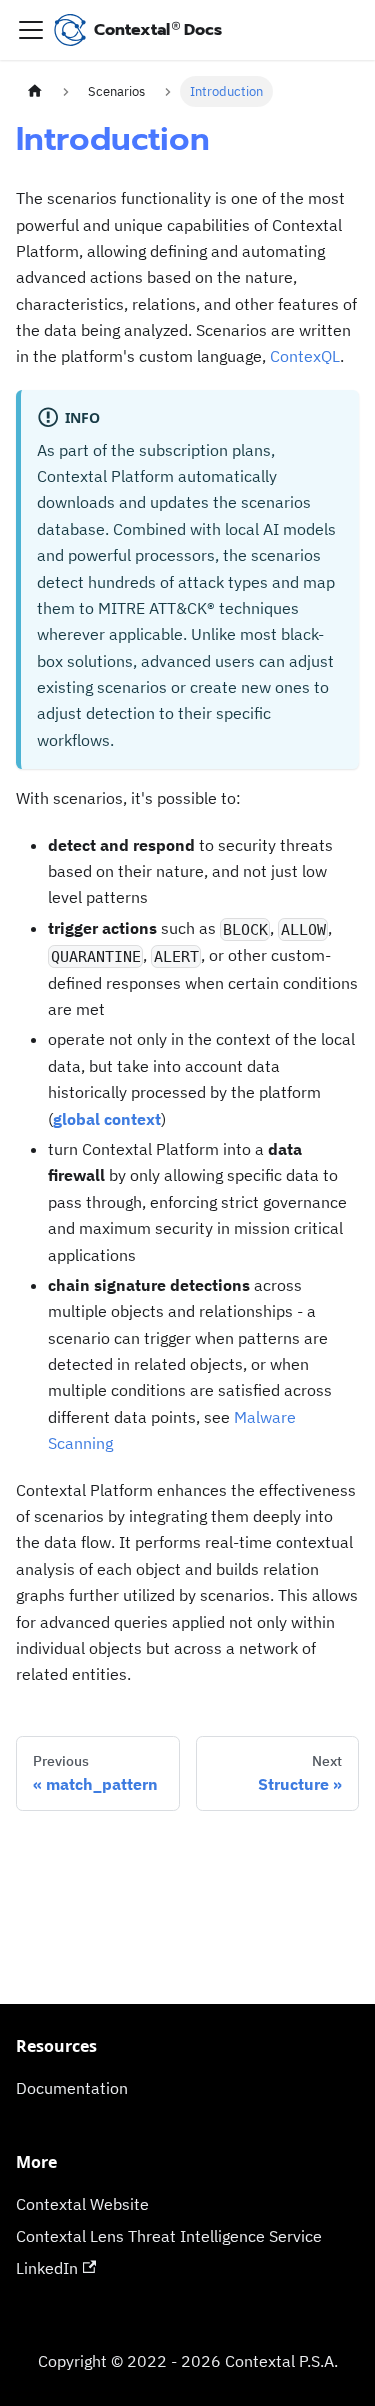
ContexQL (305, 356)
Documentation (72, 2088)
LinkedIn (47, 2268)
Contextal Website (82, 2204)
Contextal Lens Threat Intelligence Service (169, 2236)
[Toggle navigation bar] (31, 30)
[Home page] (35, 91)
